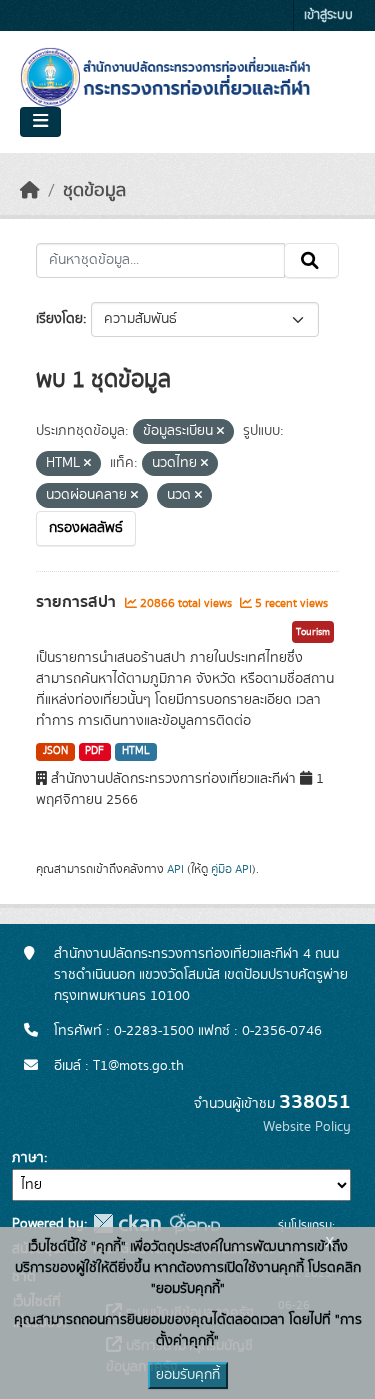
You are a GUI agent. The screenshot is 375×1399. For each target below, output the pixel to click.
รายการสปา (78, 602)
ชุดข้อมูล (94, 191)
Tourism (313, 632)
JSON (55, 751)
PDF (94, 751)
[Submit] (311, 261)
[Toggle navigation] (40, 122)
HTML (136, 751)
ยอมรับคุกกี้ (188, 1375)
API (175, 869)
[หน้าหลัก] (30, 191)
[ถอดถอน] (220, 432)
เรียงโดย (59, 319)
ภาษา (28, 1158)
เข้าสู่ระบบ (328, 15)
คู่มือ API (231, 869)
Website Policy (307, 1127)
